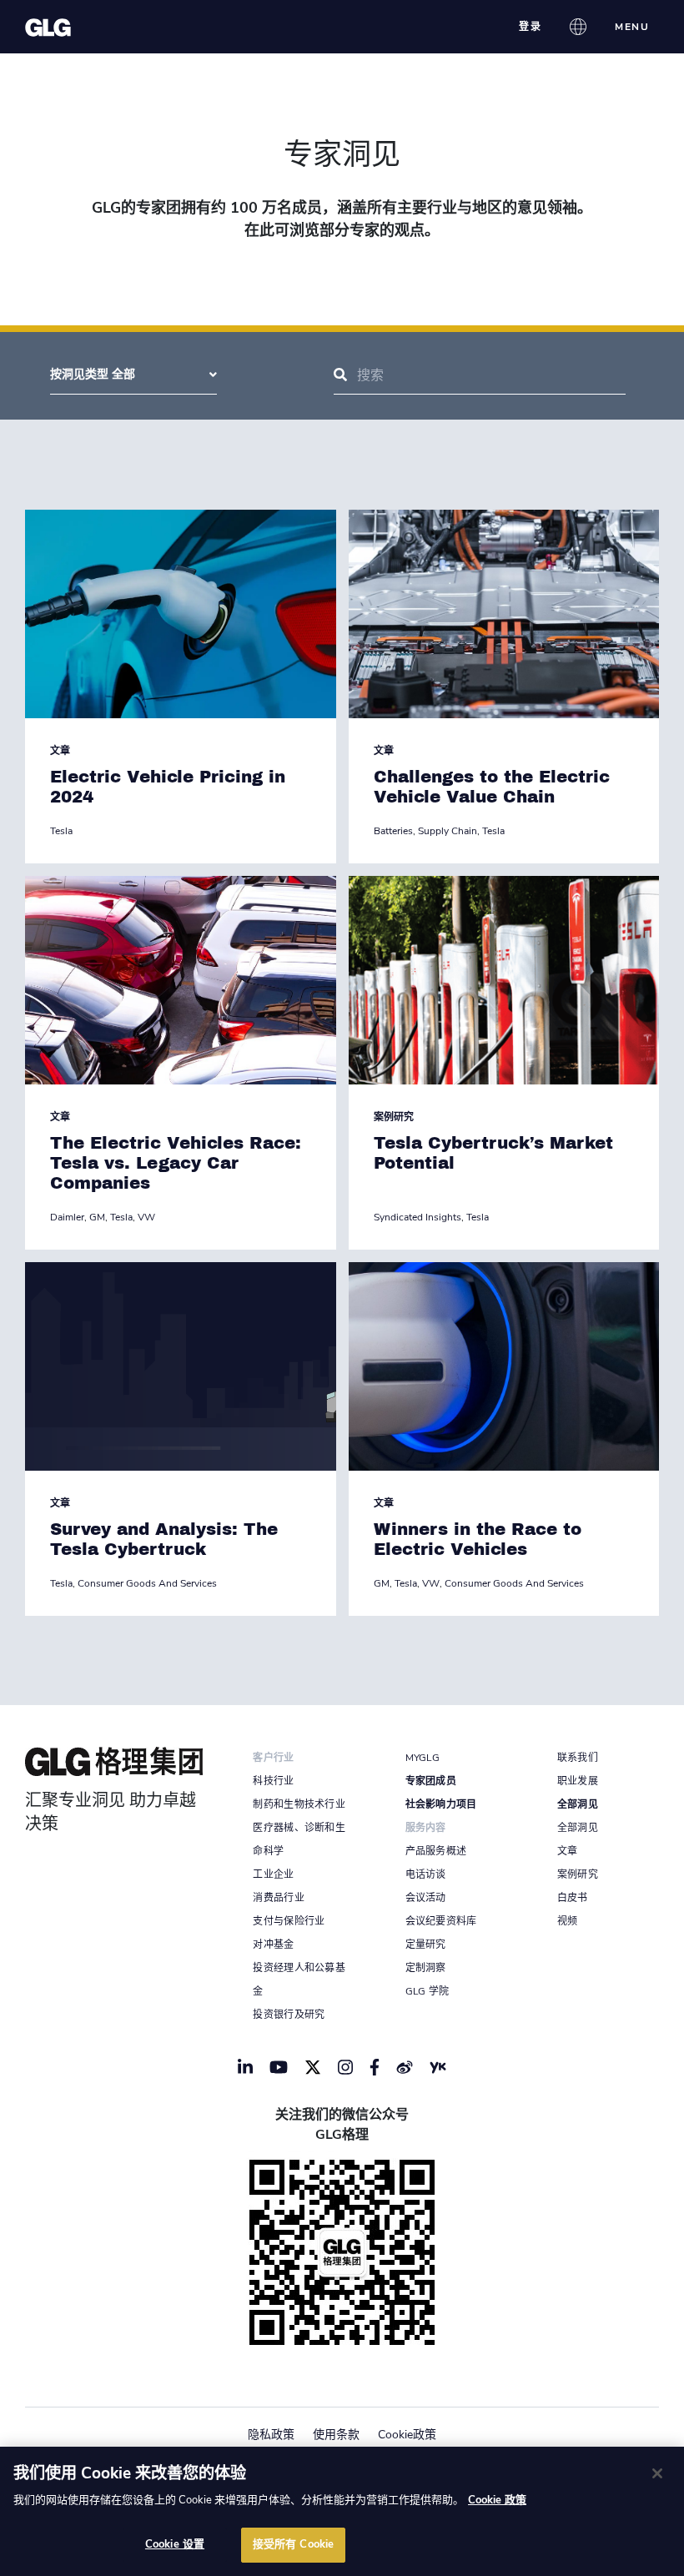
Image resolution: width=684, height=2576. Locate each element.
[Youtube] (279, 2067)
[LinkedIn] (245, 2067)
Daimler (67, 1217)
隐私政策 (271, 2435)
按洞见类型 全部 (93, 374)
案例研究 (394, 1117)
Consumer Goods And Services (147, 1583)
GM (97, 1217)
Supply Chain (448, 831)
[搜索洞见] (340, 375)
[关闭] (657, 2473)
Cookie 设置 (175, 2544)
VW (146, 1217)
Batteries (393, 831)
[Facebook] (375, 2067)
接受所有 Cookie (293, 2544)
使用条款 (336, 2435)
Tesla (61, 831)
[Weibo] (405, 2067)
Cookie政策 (407, 2435)
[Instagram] (345, 2067)
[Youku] (438, 2067)
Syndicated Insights (417, 1217)
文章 (60, 751)
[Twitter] (313, 2067)
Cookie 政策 (497, 2500)
